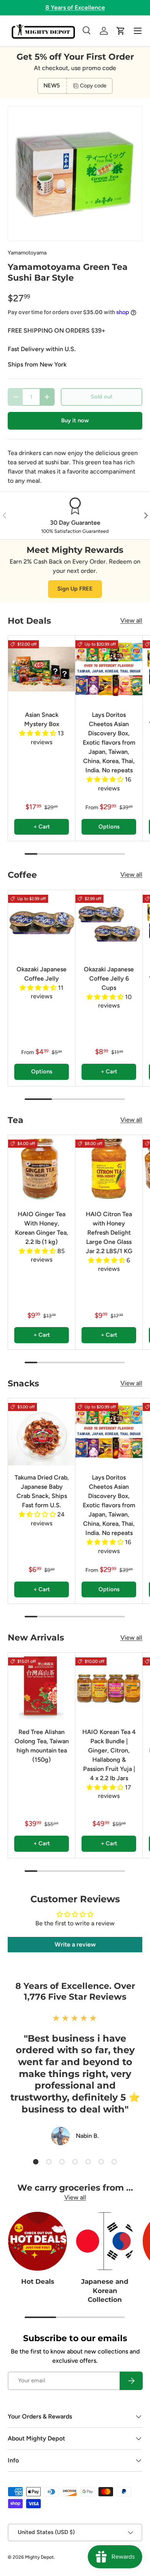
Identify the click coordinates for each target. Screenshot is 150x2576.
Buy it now (75, 420)
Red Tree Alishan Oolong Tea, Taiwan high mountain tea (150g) (42, 1746)
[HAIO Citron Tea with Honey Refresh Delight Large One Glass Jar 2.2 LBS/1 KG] (109, 1168)
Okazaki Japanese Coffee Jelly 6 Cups (109, 978)
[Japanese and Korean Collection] (105, 2241)
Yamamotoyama (27, 253)
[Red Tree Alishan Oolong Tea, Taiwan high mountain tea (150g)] (42, 1686)
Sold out (102, 397)
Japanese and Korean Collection (105, 2291)
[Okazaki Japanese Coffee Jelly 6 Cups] (109, 924)
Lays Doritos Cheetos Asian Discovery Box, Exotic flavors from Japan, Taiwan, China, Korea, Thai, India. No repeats (109, 742)
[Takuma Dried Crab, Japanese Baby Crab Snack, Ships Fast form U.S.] (42, 1432)
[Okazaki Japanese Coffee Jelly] (42, 924)
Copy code (93, 86)
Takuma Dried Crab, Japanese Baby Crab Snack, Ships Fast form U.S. (42, 1491)
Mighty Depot (39, 2557)
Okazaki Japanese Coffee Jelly (42, 974)
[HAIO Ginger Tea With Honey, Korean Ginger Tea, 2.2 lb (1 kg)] (42, 1168)
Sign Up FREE (75, 589)
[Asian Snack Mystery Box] (42, 669)
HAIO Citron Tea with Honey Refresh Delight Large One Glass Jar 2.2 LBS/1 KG (109, 1233)
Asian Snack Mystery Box (42, 719)
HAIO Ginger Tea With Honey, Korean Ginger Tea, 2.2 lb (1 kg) (42, 1228)
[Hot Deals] (37, 2241)
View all (131, 620)
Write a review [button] (75, 1944)
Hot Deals (38, 2281)
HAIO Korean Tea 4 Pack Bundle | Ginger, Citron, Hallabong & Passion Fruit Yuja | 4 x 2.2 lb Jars (109, 1755)
